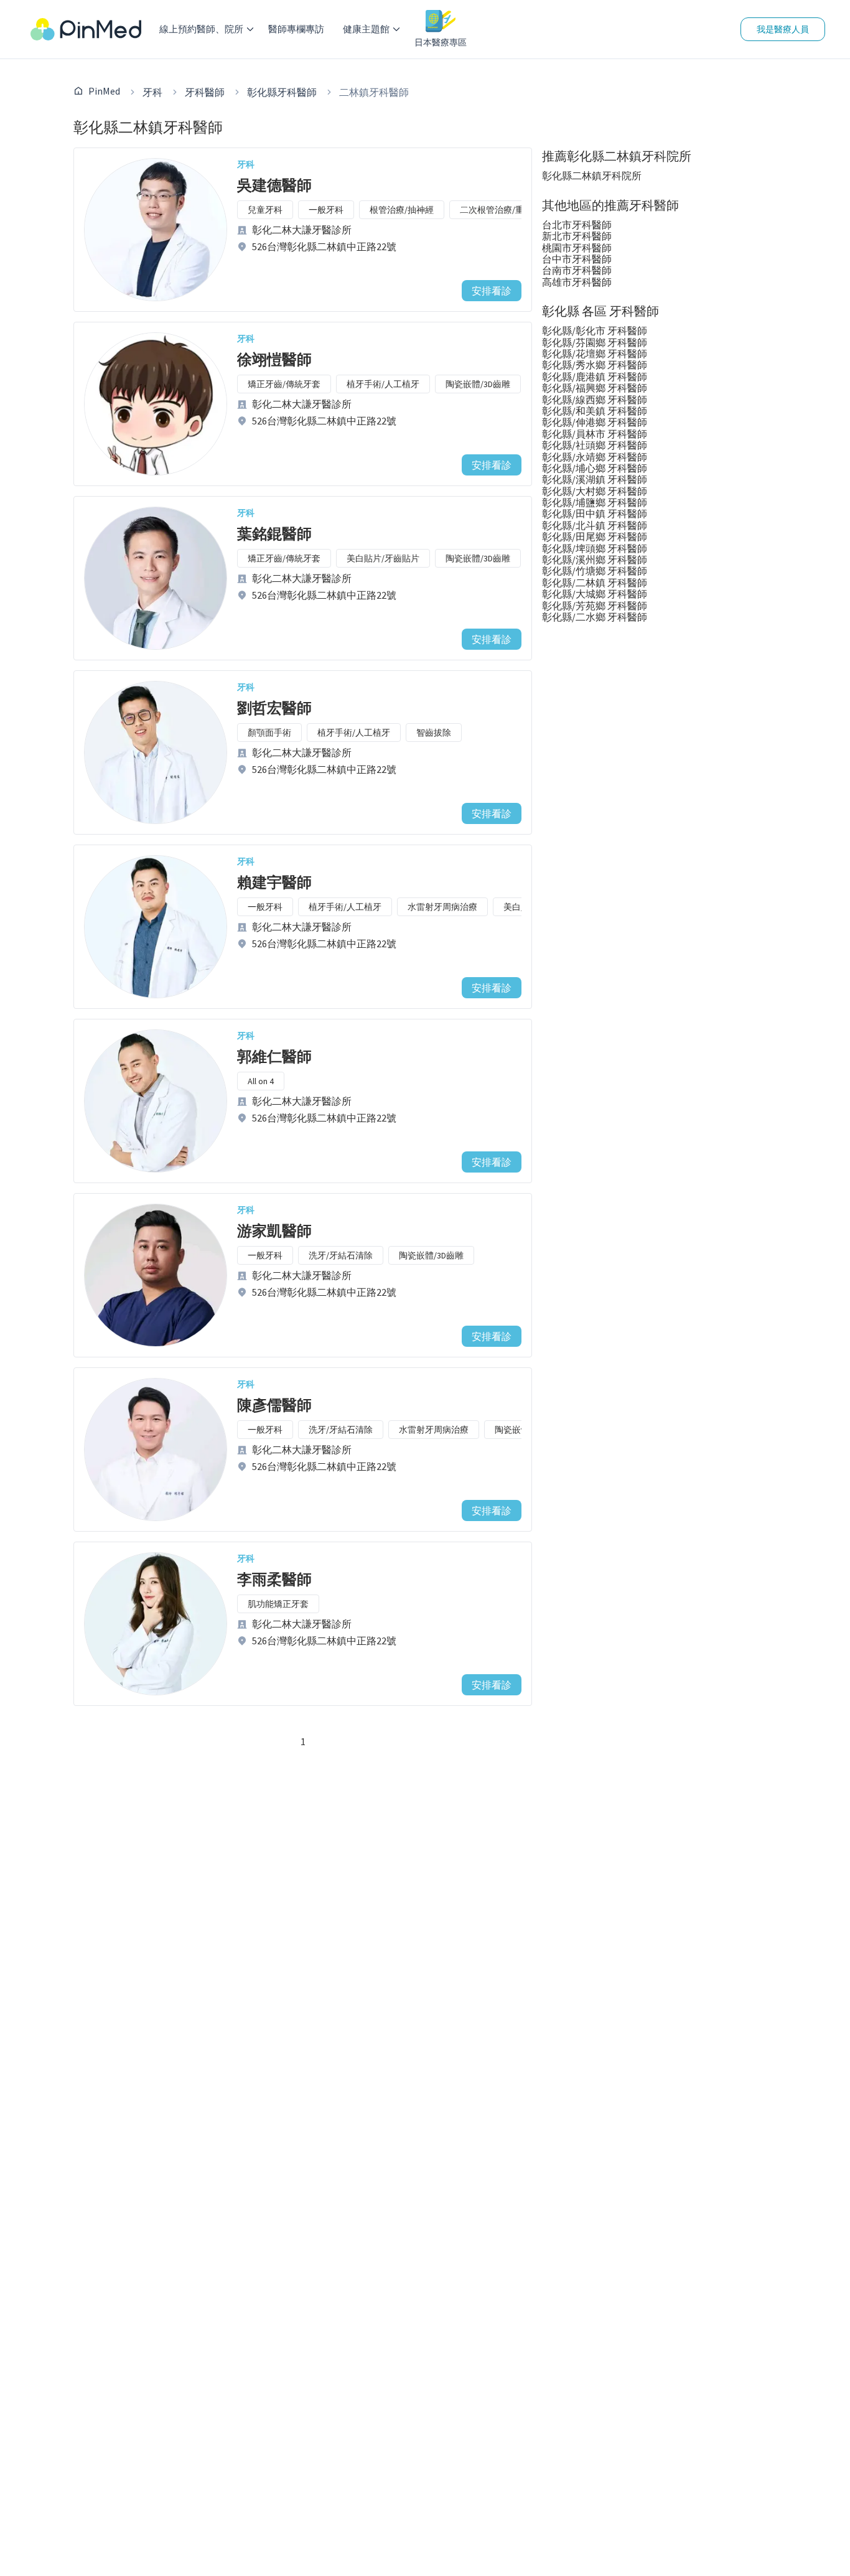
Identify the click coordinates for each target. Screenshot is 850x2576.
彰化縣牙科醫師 (282, 92)
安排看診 (492, 291)
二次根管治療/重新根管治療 (514, 210)
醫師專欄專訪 (296, 29)
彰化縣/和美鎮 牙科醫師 (595, 411)
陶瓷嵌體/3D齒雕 (478, 384)
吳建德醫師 (274, 185)
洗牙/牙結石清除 (341, 1255)
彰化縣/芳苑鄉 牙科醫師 (595, 606)
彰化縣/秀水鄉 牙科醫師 (595, 365)
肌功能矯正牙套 (278, 1604)
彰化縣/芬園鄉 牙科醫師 (595, 342)
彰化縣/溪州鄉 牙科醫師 (595, 560)
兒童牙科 (265, 210)
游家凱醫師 (274, 1231)
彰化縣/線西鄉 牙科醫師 (595, 400)
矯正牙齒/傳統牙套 (284, 384)
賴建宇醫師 (274, 882)
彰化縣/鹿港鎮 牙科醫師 (595, 377)
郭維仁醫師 (274, 1056)
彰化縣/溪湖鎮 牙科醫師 (595, 479)
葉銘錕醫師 (274, 534)
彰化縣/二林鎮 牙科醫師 (595, 583)
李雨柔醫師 (274, 1579)
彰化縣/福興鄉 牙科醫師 (595, 388)
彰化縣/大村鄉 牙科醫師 (595, 491)
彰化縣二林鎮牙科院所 (592, 176)
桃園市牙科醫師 (577, 248)
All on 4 (261, 1081)
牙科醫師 (205, 92)
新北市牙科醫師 (577, 236)
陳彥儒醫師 (274, 1405)
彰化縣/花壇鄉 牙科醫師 (595, 354)
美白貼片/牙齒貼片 (383, 558)
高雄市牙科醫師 (577, 282)
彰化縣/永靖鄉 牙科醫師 (595, 457)
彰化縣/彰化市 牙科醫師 (595, 330)
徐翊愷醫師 (274, 359)
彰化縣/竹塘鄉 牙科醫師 (595, 571)
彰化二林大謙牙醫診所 (302, 230)
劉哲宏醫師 (274, 708)
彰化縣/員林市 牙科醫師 (595, 434)
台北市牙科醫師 (577, 225)
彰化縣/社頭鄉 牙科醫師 (595, 445)
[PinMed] (86, 29)
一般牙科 (326, 210)
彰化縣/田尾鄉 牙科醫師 (595, 536)
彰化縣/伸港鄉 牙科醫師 (595, 422)
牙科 (152, 92)
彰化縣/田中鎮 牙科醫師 (595, 513)
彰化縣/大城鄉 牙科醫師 (595, 594)
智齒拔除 (434, 733)
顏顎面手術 (269, 733)
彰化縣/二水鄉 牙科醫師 (595, 617)
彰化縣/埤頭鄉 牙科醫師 (595, 548)
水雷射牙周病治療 (442, 907)
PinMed (104, 91)
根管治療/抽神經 (402, 210)
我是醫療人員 (783, 29)
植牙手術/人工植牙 (383, 384)
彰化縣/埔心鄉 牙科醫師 (595, 468)
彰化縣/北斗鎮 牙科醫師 (595, 525)
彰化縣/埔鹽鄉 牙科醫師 (595, 502)
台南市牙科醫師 (577, 270)
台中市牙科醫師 (577, 259)
